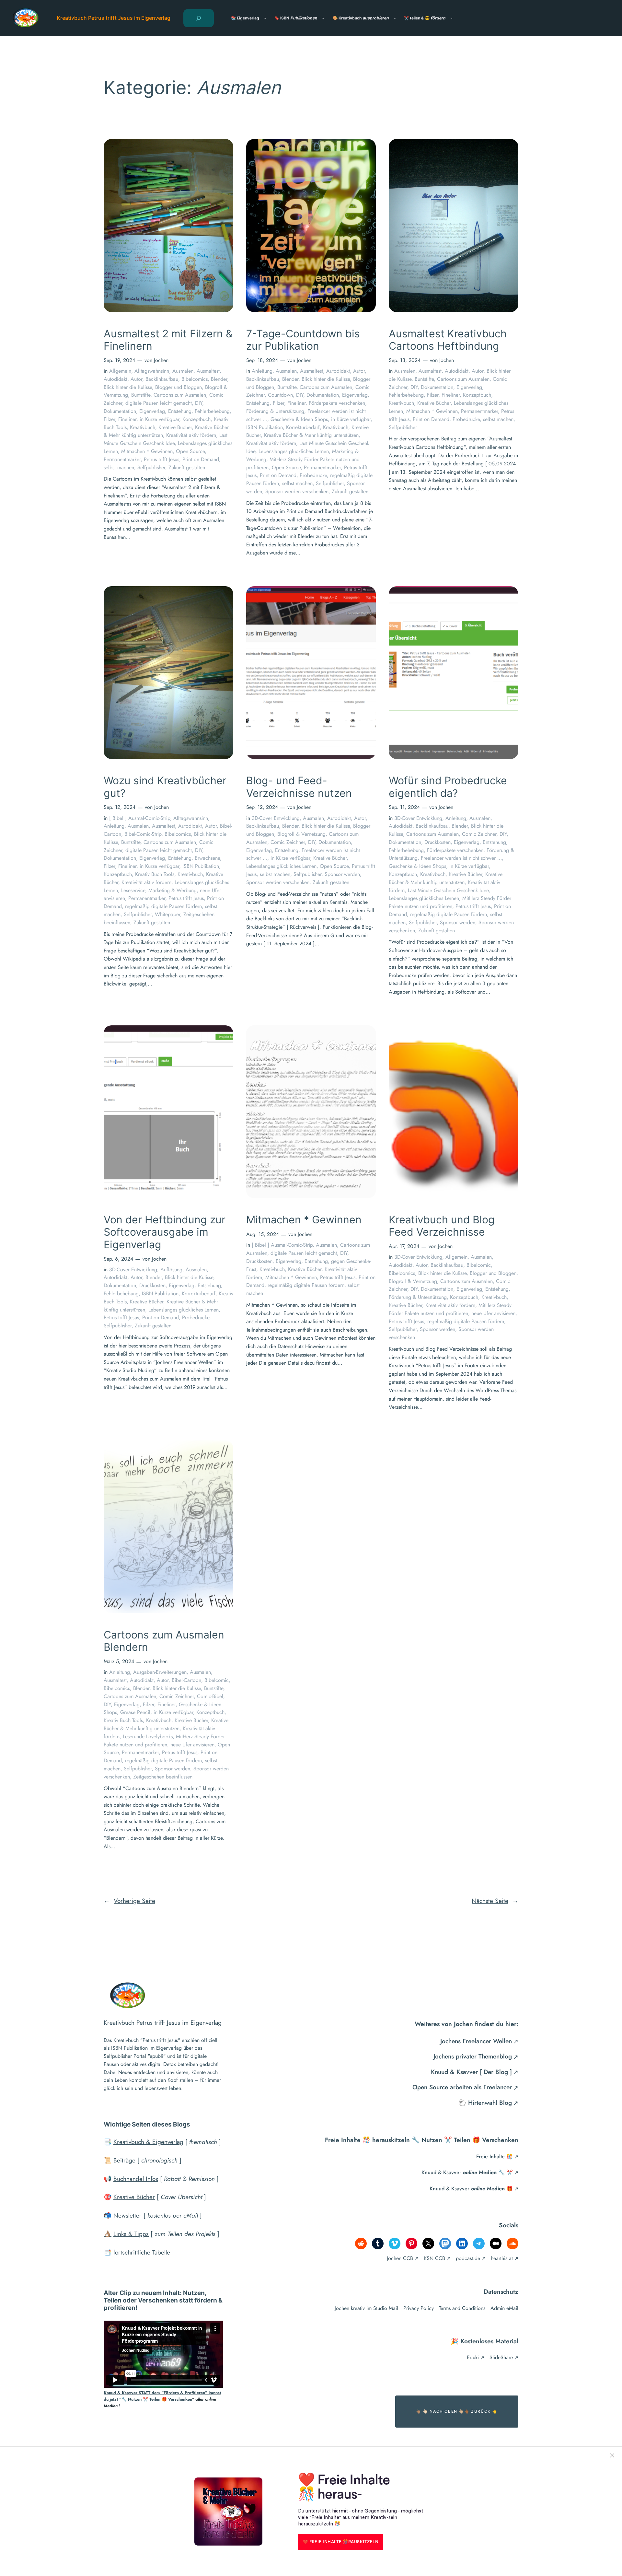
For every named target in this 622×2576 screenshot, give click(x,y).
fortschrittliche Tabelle (142, 2252)
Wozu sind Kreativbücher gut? (165, 787)
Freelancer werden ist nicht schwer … (461, 858)
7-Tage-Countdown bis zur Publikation (303, 340)
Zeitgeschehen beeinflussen (163, 1777)
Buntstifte (141, 395)
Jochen (161, 360)
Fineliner (127, 419)
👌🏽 (108, 2234)
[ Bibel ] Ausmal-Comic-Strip (140, 818)
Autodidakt (115, 379)
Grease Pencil (135, 1712)
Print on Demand (201, 459)
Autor (136, 379)
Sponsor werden (342, 874)
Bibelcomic (479, 1265)
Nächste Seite (495, 1901)
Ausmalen (183, 371)
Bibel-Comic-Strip (143, 834)
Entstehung (180, 411)
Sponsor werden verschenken (297, 491)
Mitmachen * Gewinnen (147, 451)
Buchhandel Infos (136, 2179)
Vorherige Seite (129, 1901)
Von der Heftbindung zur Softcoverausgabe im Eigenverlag (165, 1232)
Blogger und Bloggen (179, 387)
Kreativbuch (143, 427)
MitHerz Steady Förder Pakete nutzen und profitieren (450, 902)
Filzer (109, 419)
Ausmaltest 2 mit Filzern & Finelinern (168, 340)
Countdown (280, 395)
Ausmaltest (208, 371)
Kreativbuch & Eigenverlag (148, 2142)
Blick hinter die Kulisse (128, 387)
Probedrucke (313, 475)
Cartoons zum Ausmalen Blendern (164, 1641)
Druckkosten (438, 842)
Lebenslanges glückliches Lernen (294, 451)
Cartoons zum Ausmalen (180, 395)
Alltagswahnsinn (152, 371)
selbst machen (119, 467)
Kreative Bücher (175, 427)
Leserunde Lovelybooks (148, 1737)
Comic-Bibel (210, 1696)
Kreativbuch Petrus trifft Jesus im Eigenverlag (114, 18)
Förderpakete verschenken (337, 403)
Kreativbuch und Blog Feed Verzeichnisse (442, 1226)
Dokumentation (120, 411)
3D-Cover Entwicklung (276, 818)
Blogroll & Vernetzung (301, 834)
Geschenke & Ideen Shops (299, 419)
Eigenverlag (152, 411)
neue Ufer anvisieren (493, 1313)
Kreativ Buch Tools (155, 874)
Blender (219, 379)
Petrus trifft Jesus (161, 459)
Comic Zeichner (288, 842)
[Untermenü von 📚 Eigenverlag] (265, 18)
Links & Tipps (131, 2234)
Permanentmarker (122, 459)
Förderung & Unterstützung (275, 411)
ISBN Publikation (265, 427)
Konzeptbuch (196, 419)
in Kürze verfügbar (159, 419)
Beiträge (124, 2160)
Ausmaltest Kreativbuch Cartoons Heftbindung (448, 340)
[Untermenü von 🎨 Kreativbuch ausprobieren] (395, 18)
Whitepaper (167, 914)
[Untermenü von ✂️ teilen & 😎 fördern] (451, 18)
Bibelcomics (195, 379)
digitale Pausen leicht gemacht (159, 403)
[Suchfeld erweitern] (199, 18)
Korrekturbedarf (303, 427)
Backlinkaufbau (162, 379)
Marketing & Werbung (173, 890)
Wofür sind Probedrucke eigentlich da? (448, 787)
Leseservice (133, 890)
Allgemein (120, 371)
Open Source (190, 451)
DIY (199, 403)
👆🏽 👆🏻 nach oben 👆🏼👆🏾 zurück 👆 (457, 2411)
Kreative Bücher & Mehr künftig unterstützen (311, 435)
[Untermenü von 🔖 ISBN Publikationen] (323, 18)
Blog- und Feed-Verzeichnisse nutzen (299, 787)
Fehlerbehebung (212, 411)
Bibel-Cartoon (186, 1680)
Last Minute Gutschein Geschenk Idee (166, 439)
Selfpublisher (151, 467)
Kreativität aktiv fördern (191, 435)
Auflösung (171, 1270)
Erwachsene (207, 858)
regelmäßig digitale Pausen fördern (163, 906)
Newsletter (127, 2215)
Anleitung (262, 371)
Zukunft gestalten (187, 467)
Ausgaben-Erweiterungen (160, 1672)
